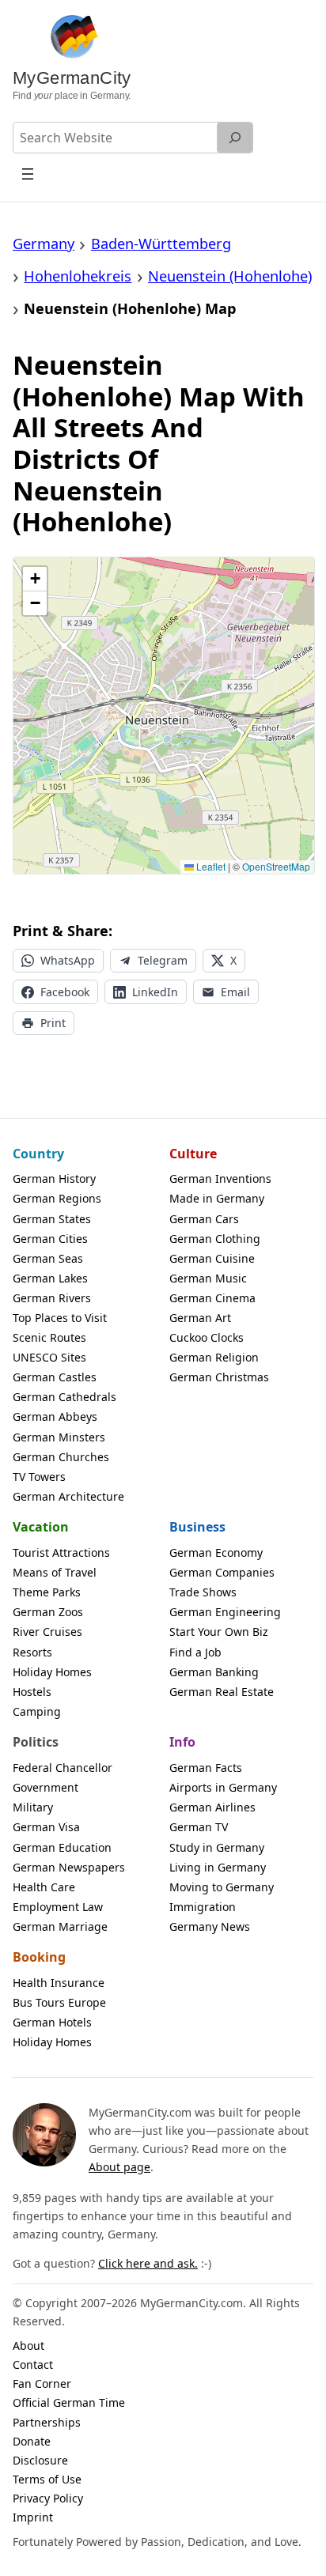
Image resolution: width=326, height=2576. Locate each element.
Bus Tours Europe (59, 2002)
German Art (200, 1318)
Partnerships (47, 2422)
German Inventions (220, 1178)
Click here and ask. (148, 2263)
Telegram (163, 960)
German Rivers (52, 1298)
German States (52, 1219)
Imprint (33, 2517)
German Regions (57, 1198)
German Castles (55, 1377)
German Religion (214, 1357)
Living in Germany (218, 1867)
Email (235, 992)
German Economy (216, 1552)
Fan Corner (42, 2383)
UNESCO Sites (49, 1357)
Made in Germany (217, 1198)
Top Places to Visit (60, 1318)
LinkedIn (155, 992)
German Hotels (52, 2022)
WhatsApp (68, 960)
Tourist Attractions (61, 1552)
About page (119, 2167)
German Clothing (215, 1239)
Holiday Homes (52, 1672)
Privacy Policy (48, 2498)
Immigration (203, 1907)
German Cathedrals (64, 1397)
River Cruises (47, 1632)
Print (53, 1023)
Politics (36, 1742)
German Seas (48, 1258)
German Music (208, 1278)
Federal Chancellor (63, 1768)
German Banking (214, 1672)
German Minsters (59, 1437)
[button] (35, 579)
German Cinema (212, 1298)
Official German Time (69, 2402)
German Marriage (60, 1926)
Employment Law (58, 1907)
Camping (37, 1711)
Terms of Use (47, 2479)
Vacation (41, 1527)
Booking (39, 1957)
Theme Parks (47, 1592)
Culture (193, 1154)
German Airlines (212, 1807)
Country (38, 1154)
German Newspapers (69, 1867)
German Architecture (68, 1496)
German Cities (50, 1239)
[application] (164, 716)
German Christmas (219, 1377)
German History (54, 1178)
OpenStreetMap (276, 866)
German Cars (204, 1219)
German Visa (46, 1827)
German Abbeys (55, 1416)
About (28, 2346)
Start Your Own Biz (219, 1632)
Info (182, 1742)
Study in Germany (217, 1847)
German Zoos (48, 1612)
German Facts (206, 1768)
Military (33, 1807)
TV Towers (39, 1477)
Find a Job (195, 1652)
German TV (199, 1827)
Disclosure (40, 2460)
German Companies (222, 1572)
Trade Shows (203, 1592)
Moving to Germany (222, 1887)
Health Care (44, 1887)
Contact (33, 2364)
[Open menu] (28, 174)
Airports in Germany (223, 1787)
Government (45, 1787)
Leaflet (210, 866)
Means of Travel (55, 1572)
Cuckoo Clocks (207, 1337)
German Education (62, 1847)
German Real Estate (222, 1692)
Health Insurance (59, 1983)
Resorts (32, 1652)
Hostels (32, 1692)
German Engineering (225, 1612)
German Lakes (50, 1278)
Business (197, 1527)
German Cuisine (212, 1258)
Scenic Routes (49, 1337)
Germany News (210, 1926)
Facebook (65, 992)
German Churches (61, 1457)
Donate (32, 2441)
